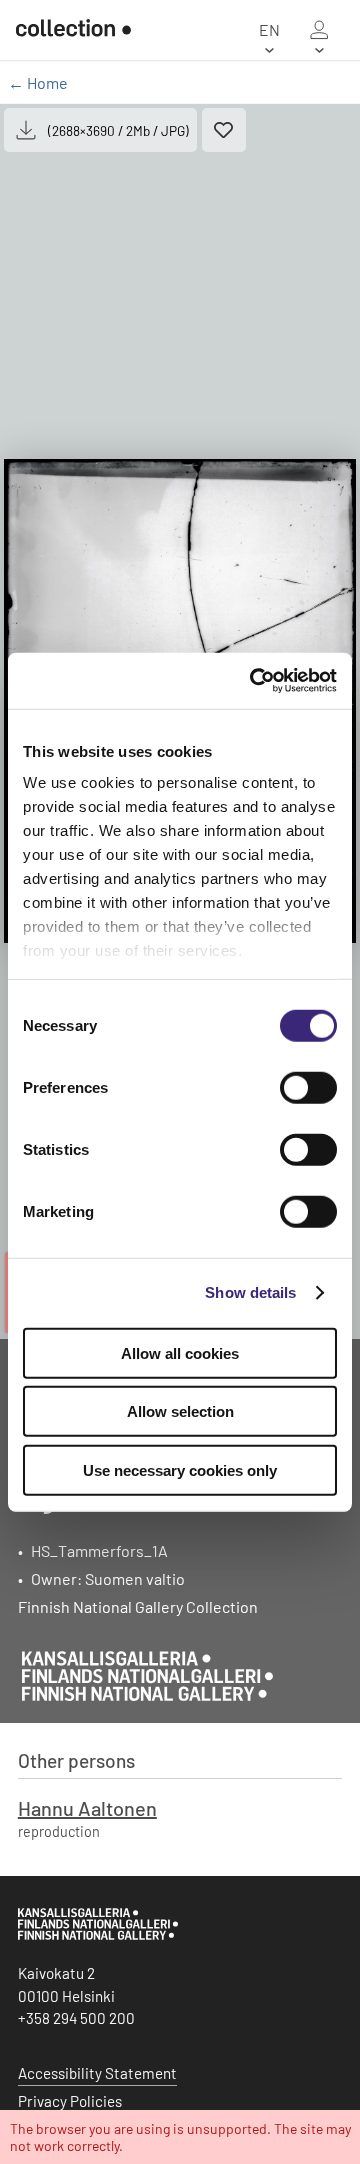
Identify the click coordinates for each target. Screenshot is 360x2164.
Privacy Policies (70, 2101)
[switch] (308, 1087)
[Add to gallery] (224, 130)
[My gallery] (319, 30)
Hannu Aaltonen (87, 1808)
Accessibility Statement (97, 2073)
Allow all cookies (180, 1352)
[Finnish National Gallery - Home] (65, 30)
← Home (38, 82)
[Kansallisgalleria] (98, 1935)
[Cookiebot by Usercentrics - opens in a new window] (254, 681)
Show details (250, 1292)
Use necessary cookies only (180, 1469)
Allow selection (180, 1411)
